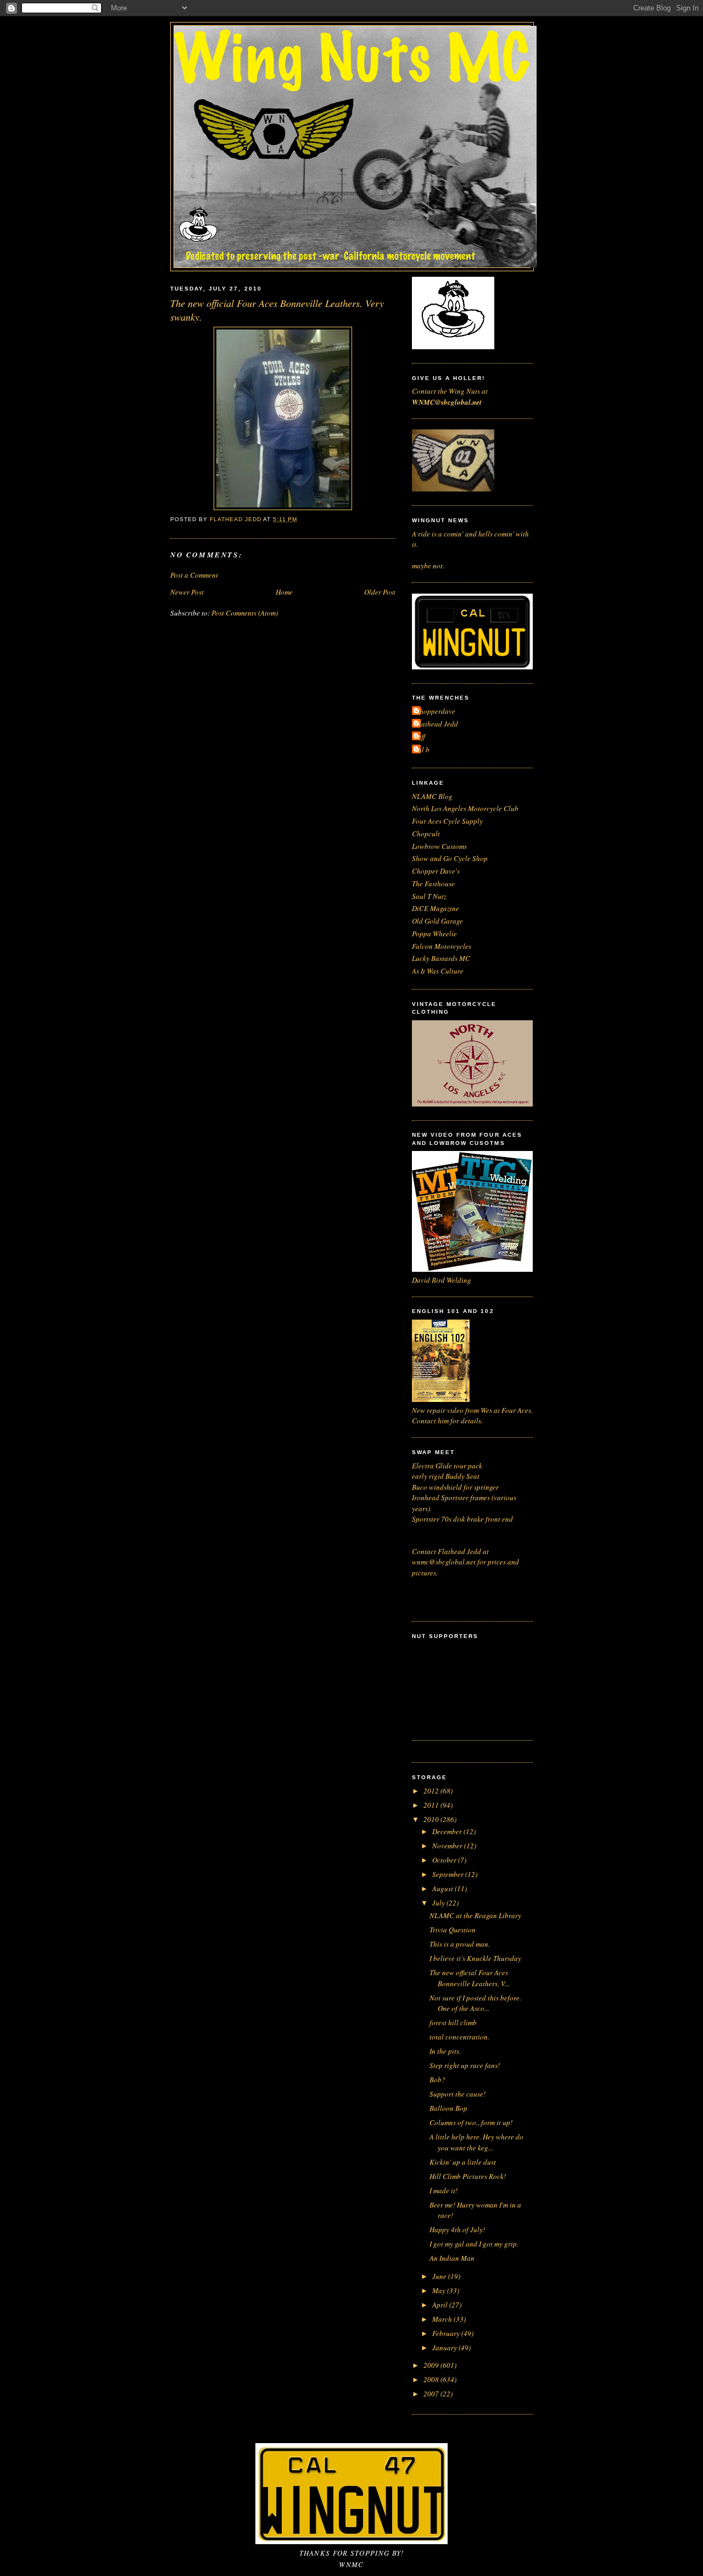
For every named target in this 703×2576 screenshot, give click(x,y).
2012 (432, 1791)
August (443, 1888)
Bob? (437, 2080)
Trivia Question (453, 1930)
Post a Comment (194, 575)
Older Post (380, 592)
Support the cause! (457, 2094)
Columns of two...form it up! (471, 2122)
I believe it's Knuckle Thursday (475, 1958)
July (439, 1903)
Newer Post (187, 592)
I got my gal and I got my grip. (474, 2244)
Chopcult (426, 834)
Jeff (420, 736)
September (449, 1874)
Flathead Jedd (436, 724)
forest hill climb (453, 2022)
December (448, 1831)
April (441, 2305)
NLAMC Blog (432, 796)
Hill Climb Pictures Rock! (468, 2176)
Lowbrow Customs (439, 846)
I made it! (443, 2191)
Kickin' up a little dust (463, 2162)
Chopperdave (435, 711)
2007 (432, 2394)
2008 (432, 2379)
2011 (432, 1805)
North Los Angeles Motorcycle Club (465, 808)
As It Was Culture (438, 971)
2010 (432, 1819)
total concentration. (459, 2037)
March (443, 2319)
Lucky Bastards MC (441, 958)
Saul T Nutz (429, 896)
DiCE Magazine (436, 908)
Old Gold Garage (437, 921)
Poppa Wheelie (434, 934)
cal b (422, 750)
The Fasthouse (433, 884)
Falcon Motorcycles (442, 946)
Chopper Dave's (436, 871)
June (440, 2276)
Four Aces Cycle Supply (447, 821)
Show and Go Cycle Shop (450, 858)
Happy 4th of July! (457, 2229)
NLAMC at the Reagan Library (475, 1915)
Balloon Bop (448, 2108)
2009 (432, 2365)
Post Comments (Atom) (245, 613)
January (445, 2348)
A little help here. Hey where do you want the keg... (476, 2142)
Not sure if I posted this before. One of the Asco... (475, 2003)
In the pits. (445, 2051)
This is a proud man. (460, 1944)
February (447, 2333)
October (445, 1860)
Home (284, 592)
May (440, 2290)
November (448, 1846)
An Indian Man (452, 2258)
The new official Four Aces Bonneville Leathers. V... (470, 1978)
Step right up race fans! (465, 2065)
